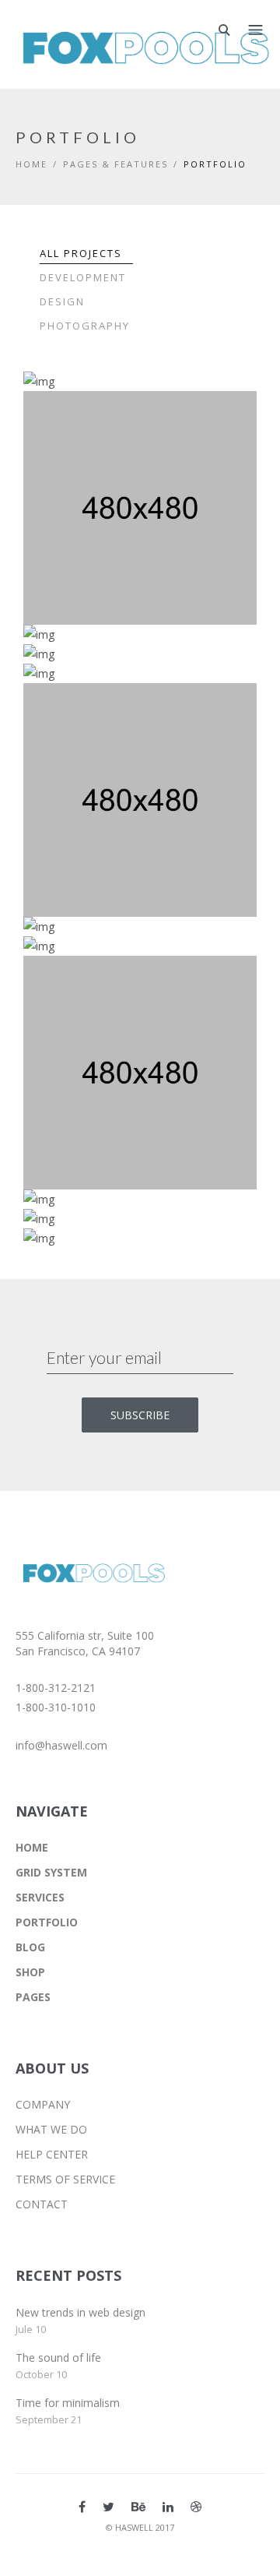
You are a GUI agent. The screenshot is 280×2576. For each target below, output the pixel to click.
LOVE (78, 708)
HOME (32, 1847)
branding (86, 728)
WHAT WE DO (51, 2129)
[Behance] (138, 2507)
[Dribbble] (196, 2507)
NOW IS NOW (103, 1253)
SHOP (30, 1972)
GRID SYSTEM (51, 1872)
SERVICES (40, 1897)
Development (83, 277)
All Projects (81, 253)
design (79, 1273)
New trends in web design (80, 2312)
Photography (85, 326)
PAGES (33, 1997)
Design (62, 301)
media (161, 436)
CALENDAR (95, 416)
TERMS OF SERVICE (65, 2179)
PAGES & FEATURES (115, 164)
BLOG (30, 1947)
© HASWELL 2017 (140, 2527)
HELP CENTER (52, 2154)
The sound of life (58, 2358)
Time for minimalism (68, 2403)
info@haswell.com (61, 1745)
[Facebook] (82, 2507)
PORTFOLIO (47, 1922)
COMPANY (43, 2104)
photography (97, 436)
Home (31, 164)
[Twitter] (108, 2507)
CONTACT (42, 2204)
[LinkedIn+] (168, 2507)
